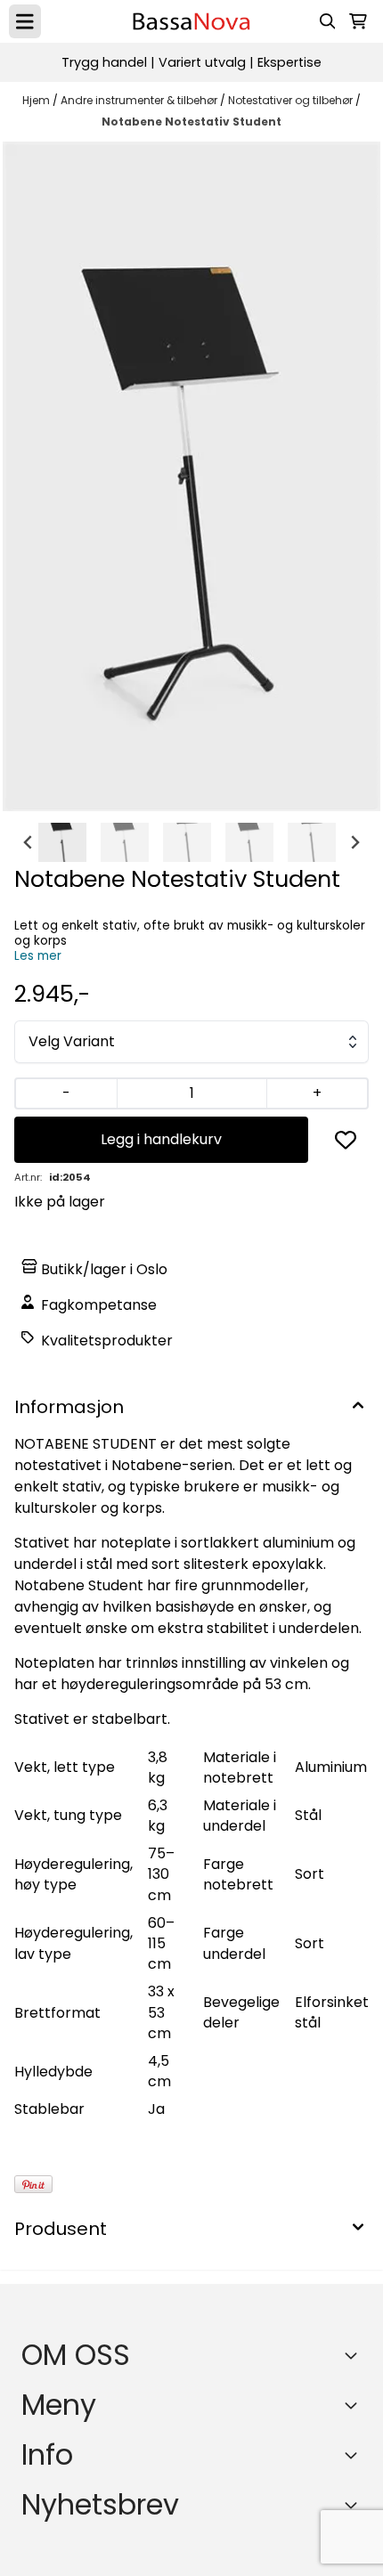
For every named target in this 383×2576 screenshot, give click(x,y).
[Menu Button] (25, 21)
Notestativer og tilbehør (292, 100)
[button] (346, 1140)
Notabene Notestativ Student (191, 122)
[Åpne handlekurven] (358, 21)
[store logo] (191, 21)
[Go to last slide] (29, 842)
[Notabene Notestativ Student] (191, 476)
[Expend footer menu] (354, 2405)
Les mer (38, 956)
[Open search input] (328, 21)
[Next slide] (354, 842)
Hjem (37, 100)
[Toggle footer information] (354, 2355)
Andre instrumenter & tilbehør (140, 100)
